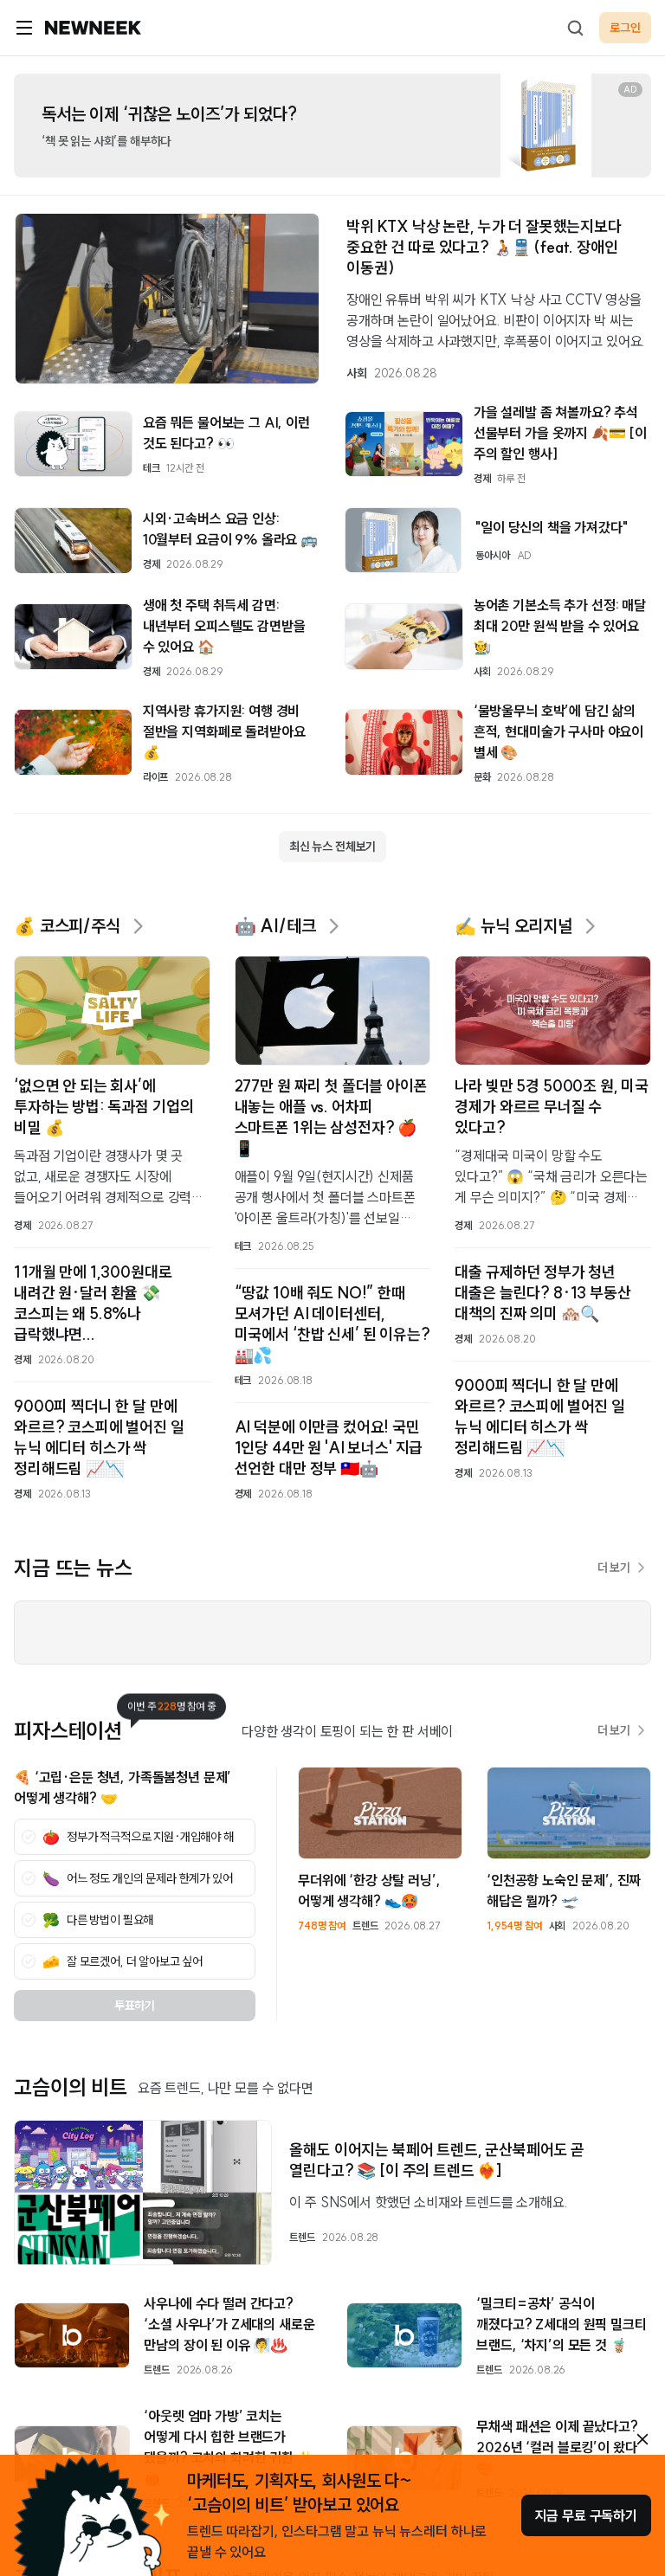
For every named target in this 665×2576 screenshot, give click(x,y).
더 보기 (614, 1568)
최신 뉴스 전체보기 (332, 847)
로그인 (625, 28)
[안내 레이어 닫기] (642, 2439)
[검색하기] (575, 28)
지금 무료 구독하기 (586, 2515)
